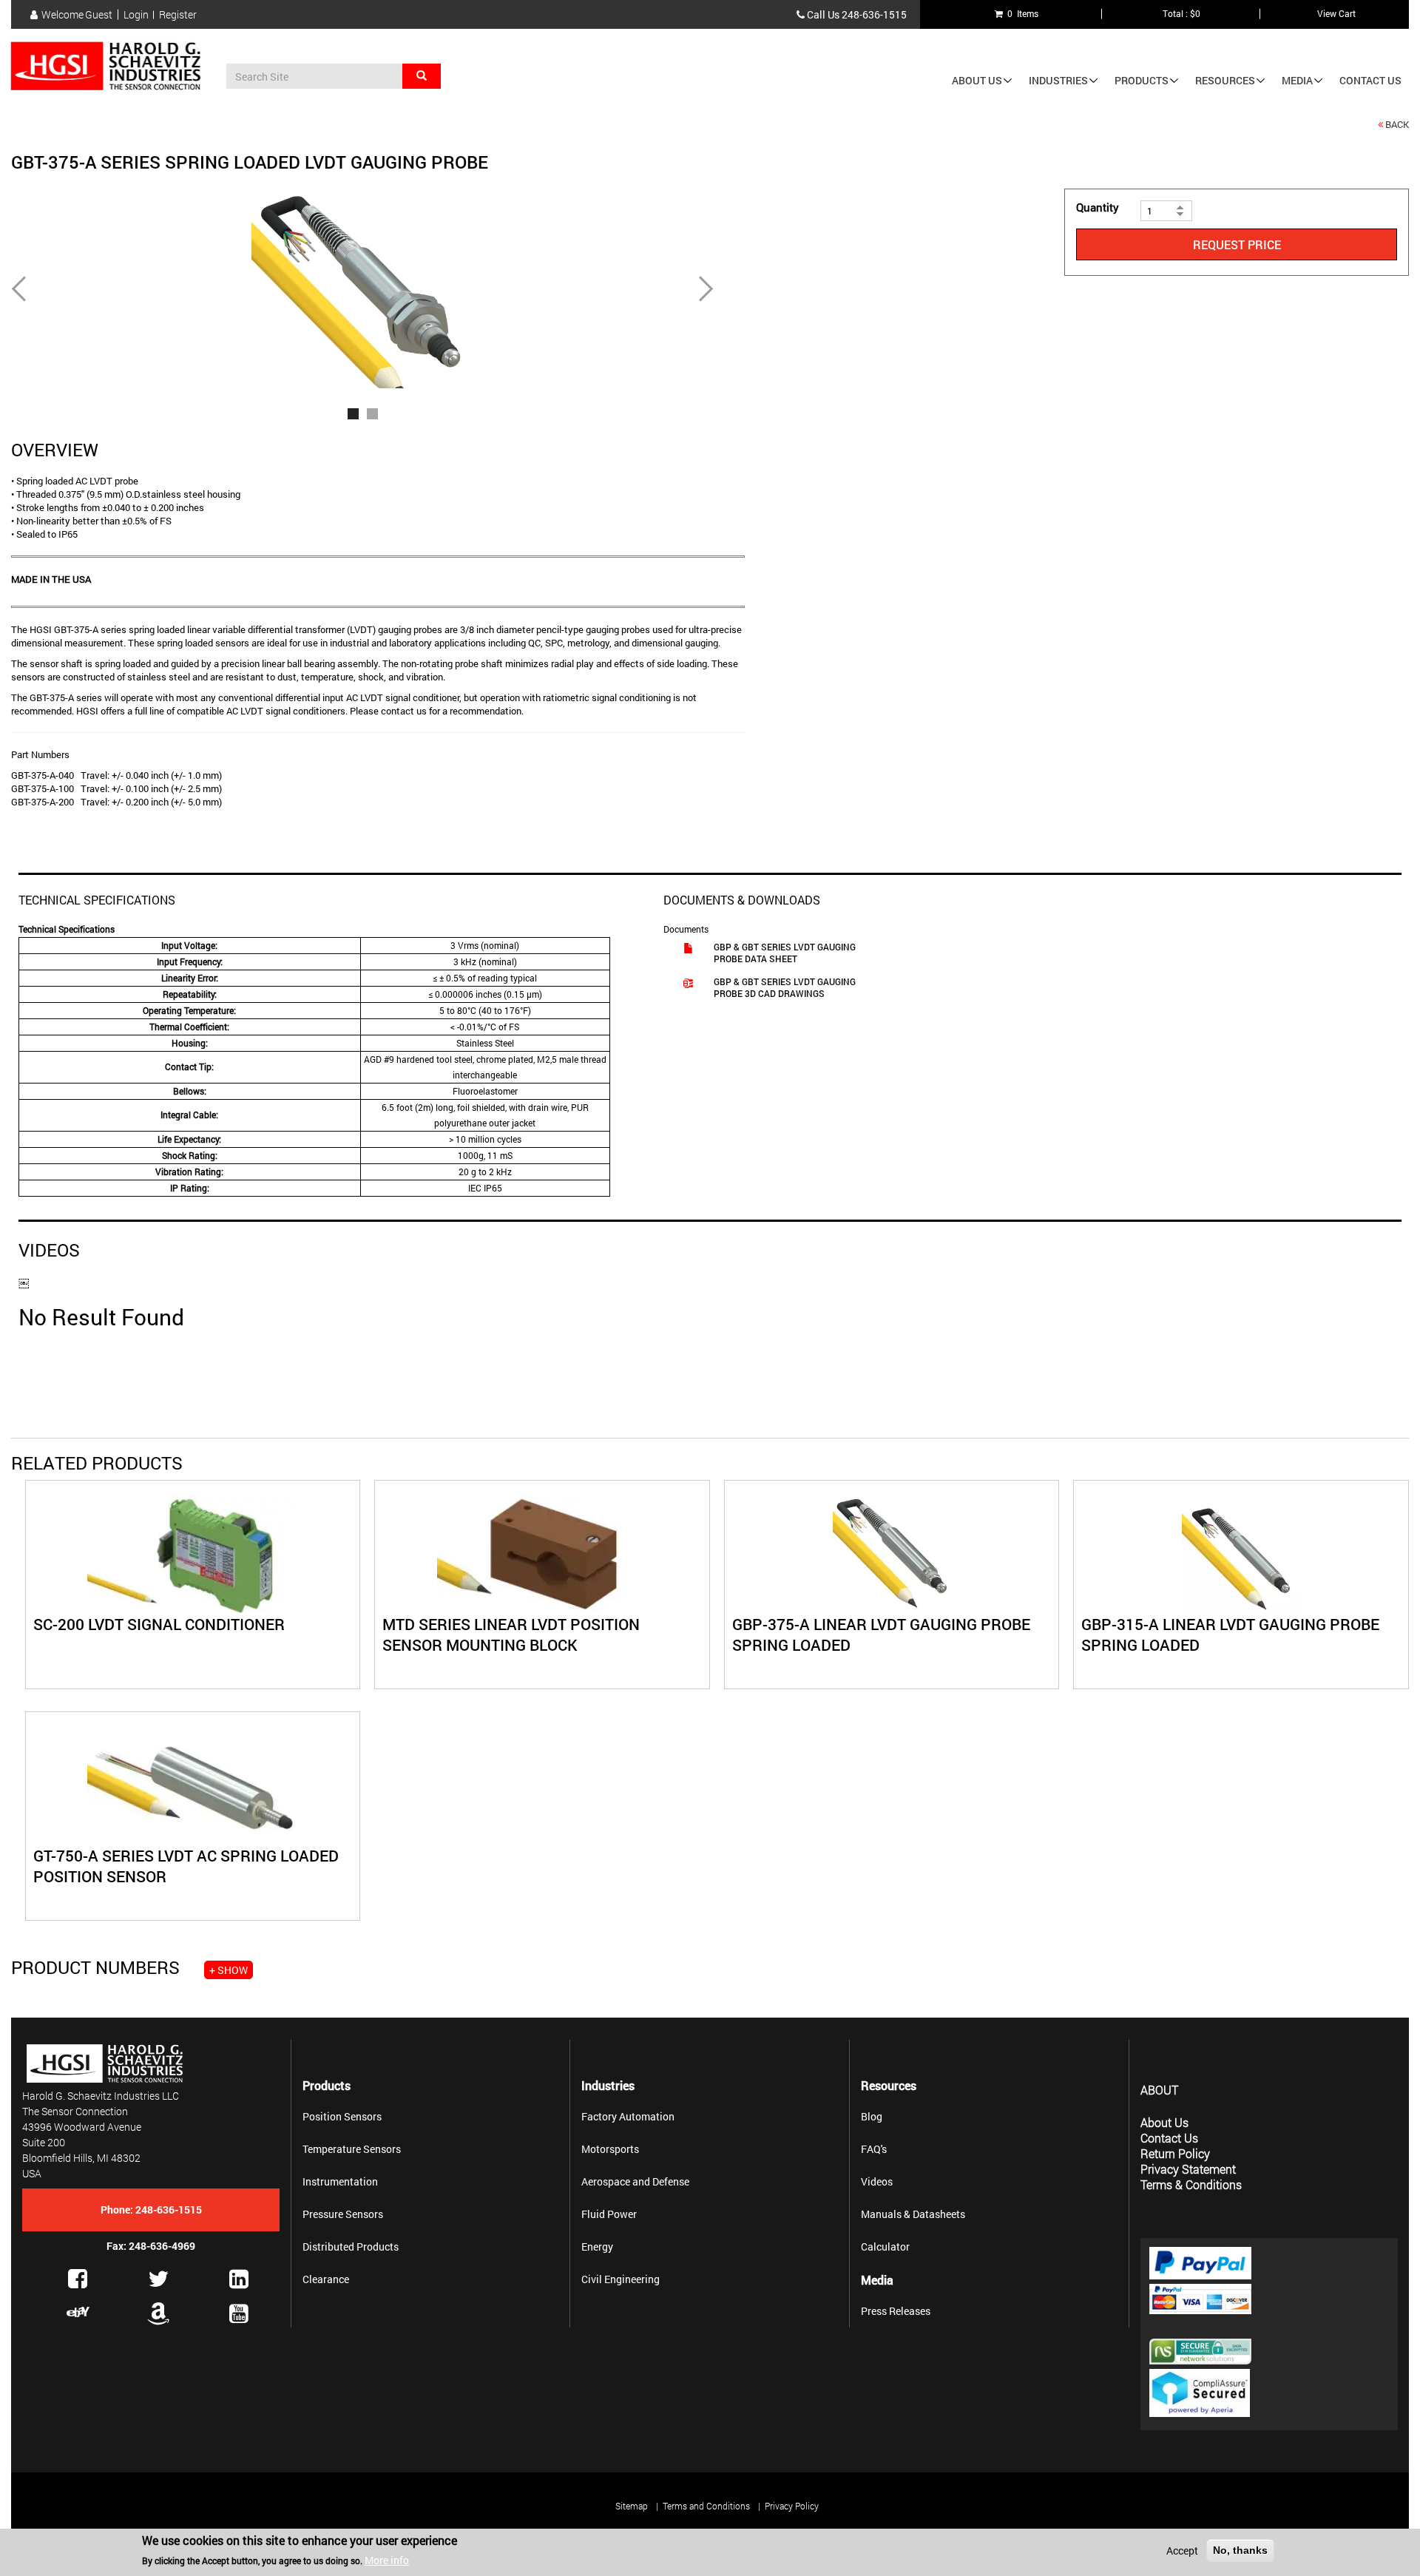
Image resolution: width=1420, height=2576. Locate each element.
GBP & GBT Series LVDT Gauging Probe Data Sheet (785, 953)
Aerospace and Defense (635, 2181)
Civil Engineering (621, 2279)
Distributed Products (351, 2247)
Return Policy (1175, 2153)
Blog (872, 2116)
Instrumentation (340, 2181)
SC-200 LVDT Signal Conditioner (159, 1624)
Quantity (1098, 207)
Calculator (885, 2247)
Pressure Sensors (343, 2214)
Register (178, 15)
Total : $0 (1181, 13)
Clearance (326, 2279)
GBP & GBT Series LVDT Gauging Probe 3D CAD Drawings (785, 987)
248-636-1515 (874, 14)
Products (1142, 80)
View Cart (1336, 13)
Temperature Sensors (352, 2149)
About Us (977, 80)
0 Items (1021, 13)
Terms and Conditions (706, 2506)
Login (136, 15)
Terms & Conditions (1191, 2184)
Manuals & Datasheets (913, 2214)
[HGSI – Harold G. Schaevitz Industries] (111, 67)
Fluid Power (609, 2214)
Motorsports (610, 2149)
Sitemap (632, 2506)
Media (1297, 80)
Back (1397, 124)
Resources (1225, 80)
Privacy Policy (792, 2506)
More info (387, 2560)
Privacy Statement (1188, 2169)
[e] (78, 2312)
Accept (1182, 2550)
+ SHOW (229, 1970)
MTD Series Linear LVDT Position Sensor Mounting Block (511, 1634)
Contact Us (1370, 80)
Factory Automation (628, 2116)
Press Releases (896, 2311)
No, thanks (1240, 2550)
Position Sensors (342, 2116)
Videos (877, 2181)
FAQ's (874, 2149)
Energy (597, 2247)
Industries (1058, 80)
